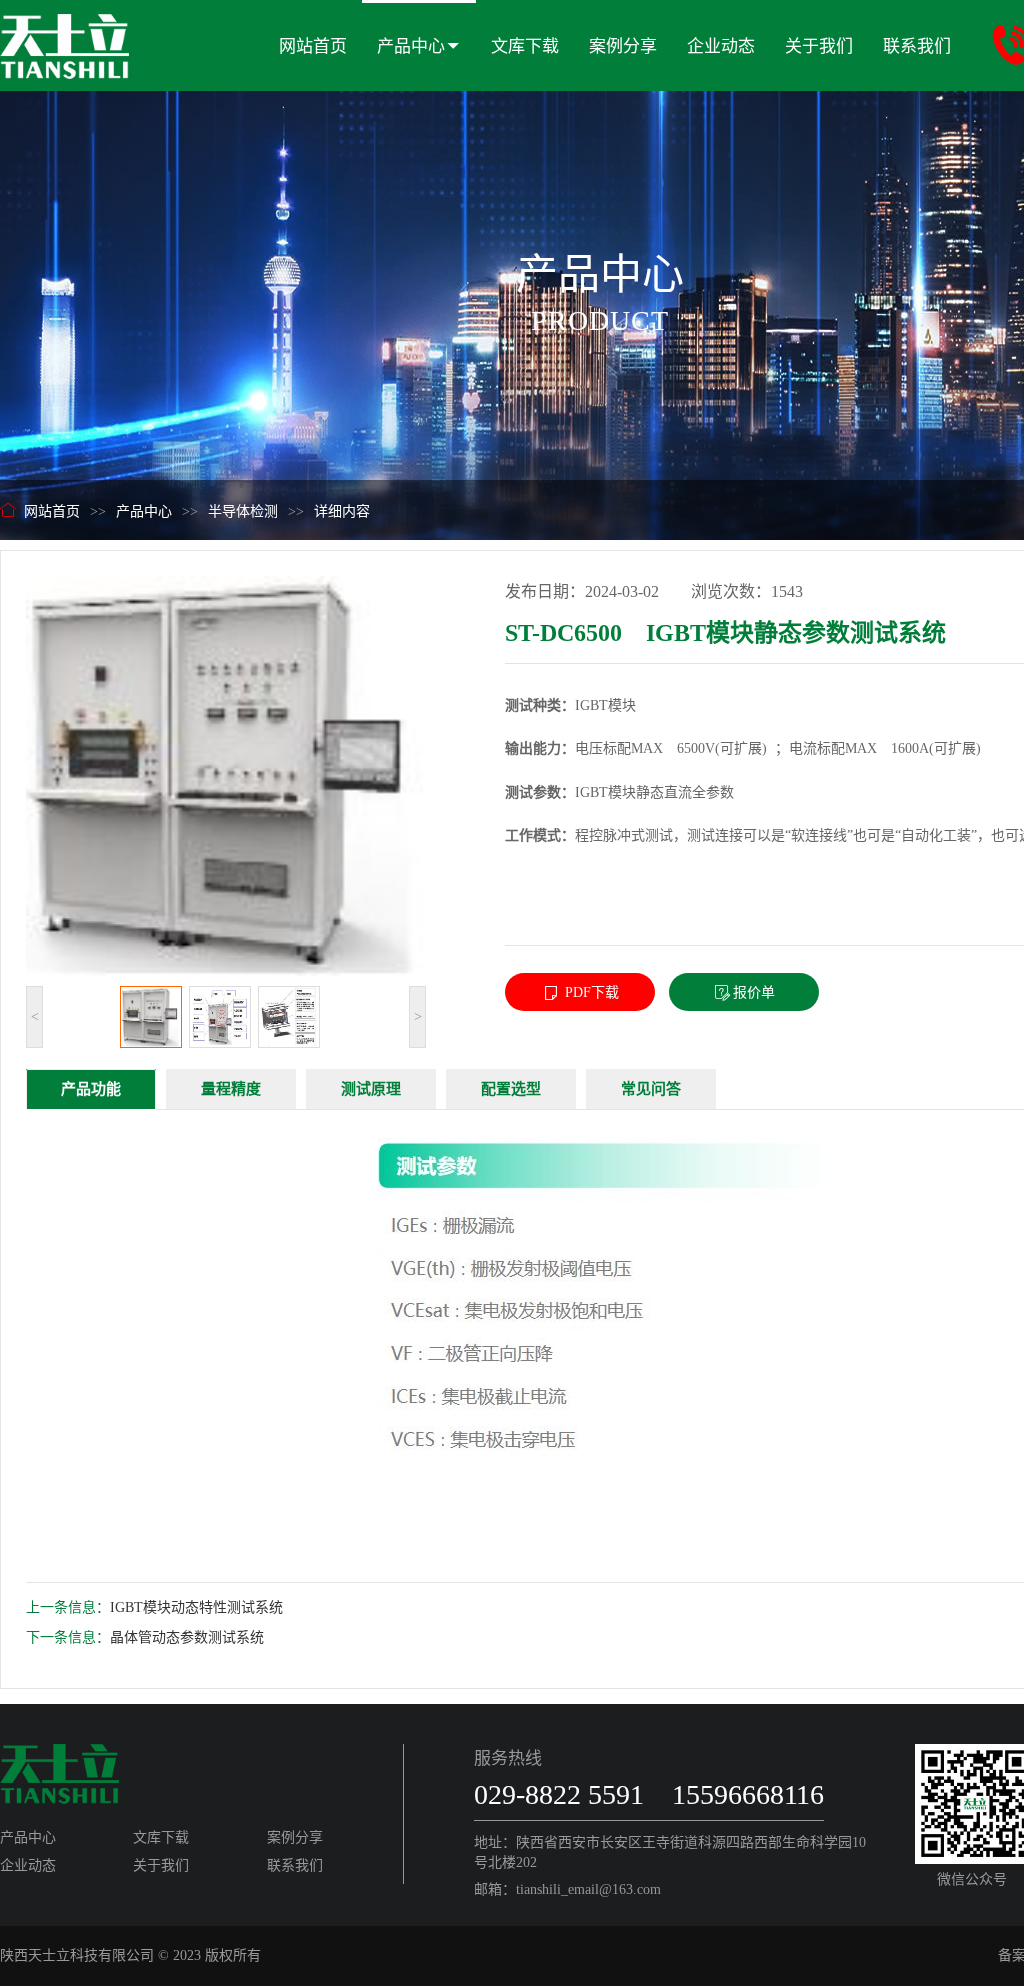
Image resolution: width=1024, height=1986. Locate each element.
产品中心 (411, 46)
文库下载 (525, 46)
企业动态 (721, 46)
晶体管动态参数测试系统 (187, 1637)
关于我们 (819, 46)
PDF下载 (590, 992)
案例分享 (623, 46)
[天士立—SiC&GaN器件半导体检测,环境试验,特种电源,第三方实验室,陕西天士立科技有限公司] (64, 38)
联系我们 (917, 46)
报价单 (754, 992)
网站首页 (313, 46)
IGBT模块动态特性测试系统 (196, 1607)
